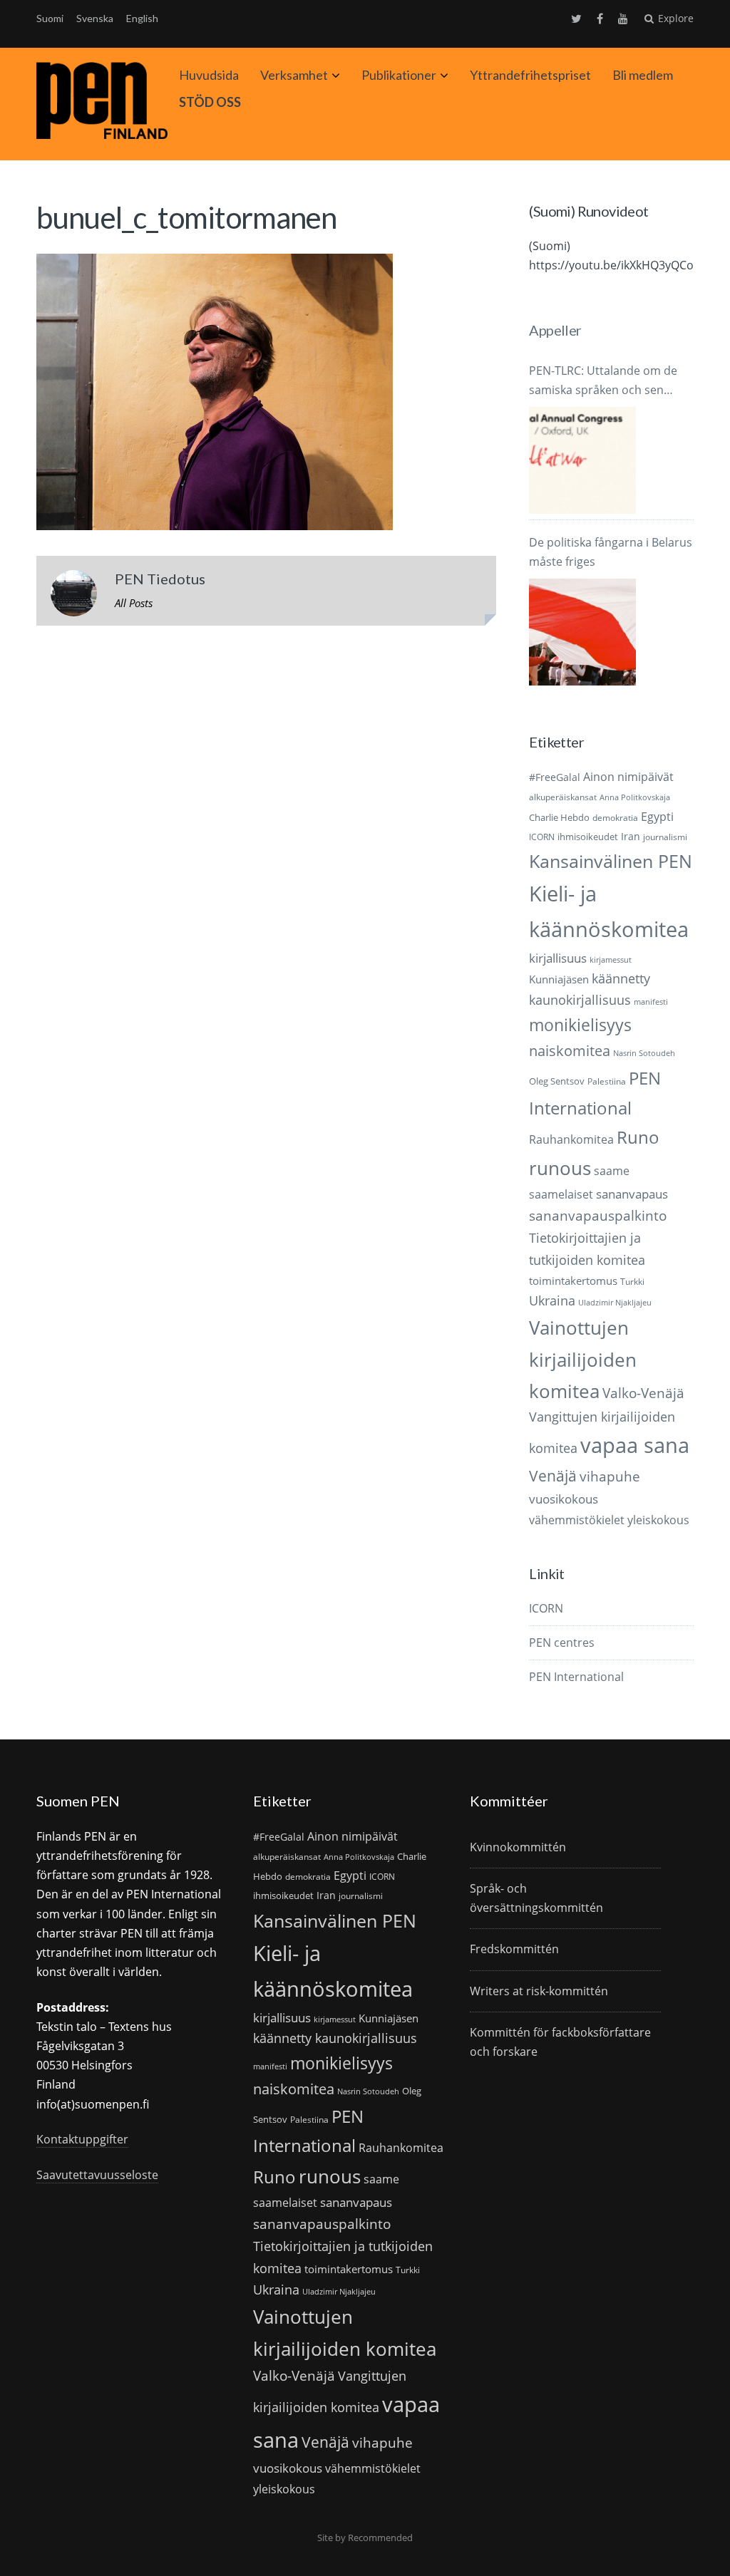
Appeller (555, 330)
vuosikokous (564, 1499)
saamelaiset (561, 1194)
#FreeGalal (555, 777)
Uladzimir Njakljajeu (615, 1303)
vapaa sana (635, 1445)
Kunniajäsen (559, 979)
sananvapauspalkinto (598, 1215)
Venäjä (553, 1476)
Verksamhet (294, 75)
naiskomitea (570, 1051)
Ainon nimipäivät (628, 777)
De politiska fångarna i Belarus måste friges (611, 552)
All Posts (134, 603)
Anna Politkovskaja (635, 797)
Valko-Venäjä (643, 1393)
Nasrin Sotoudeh (644, 1053)
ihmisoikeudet (588, 837)
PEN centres (562, 1643)
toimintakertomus (573, 1281)
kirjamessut (611, 960)
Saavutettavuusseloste (97, 2175)
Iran (631, 836)
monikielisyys (580, 1025)
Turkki (632, 1282)
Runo (638, 1137)
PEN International (576, 1677)
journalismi (665, 837)
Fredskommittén (514, 1949)
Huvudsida (209, 75)
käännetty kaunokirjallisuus (335, 2038)
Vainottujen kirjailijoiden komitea (583, 1359)
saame (612, 1170)
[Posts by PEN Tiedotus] (74, 596)
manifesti (651, 1002)
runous (560, 1168)
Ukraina (552, 1300)
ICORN (542, 837)
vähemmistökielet (577, 1520)
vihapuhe (610, 1476)
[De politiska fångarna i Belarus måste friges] (582, 632)
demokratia (615, 818)
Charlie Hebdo (559, 817)
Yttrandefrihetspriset (530, 75)
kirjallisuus (558, 958)
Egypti (657, 816)
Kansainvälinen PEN (611, 861)
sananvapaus (632, 1194)
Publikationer (399, 75)
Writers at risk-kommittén (539, 1991)
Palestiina (607, 1081)
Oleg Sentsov (557, 1081)
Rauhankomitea (571, 1139)
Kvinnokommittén (518, 1847)
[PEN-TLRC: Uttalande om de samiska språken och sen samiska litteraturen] (582, 460)
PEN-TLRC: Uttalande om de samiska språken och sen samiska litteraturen (603, 381)
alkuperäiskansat (563, 797)
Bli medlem (643, 75)
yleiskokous (658, 1520)
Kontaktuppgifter (82, 2139)
